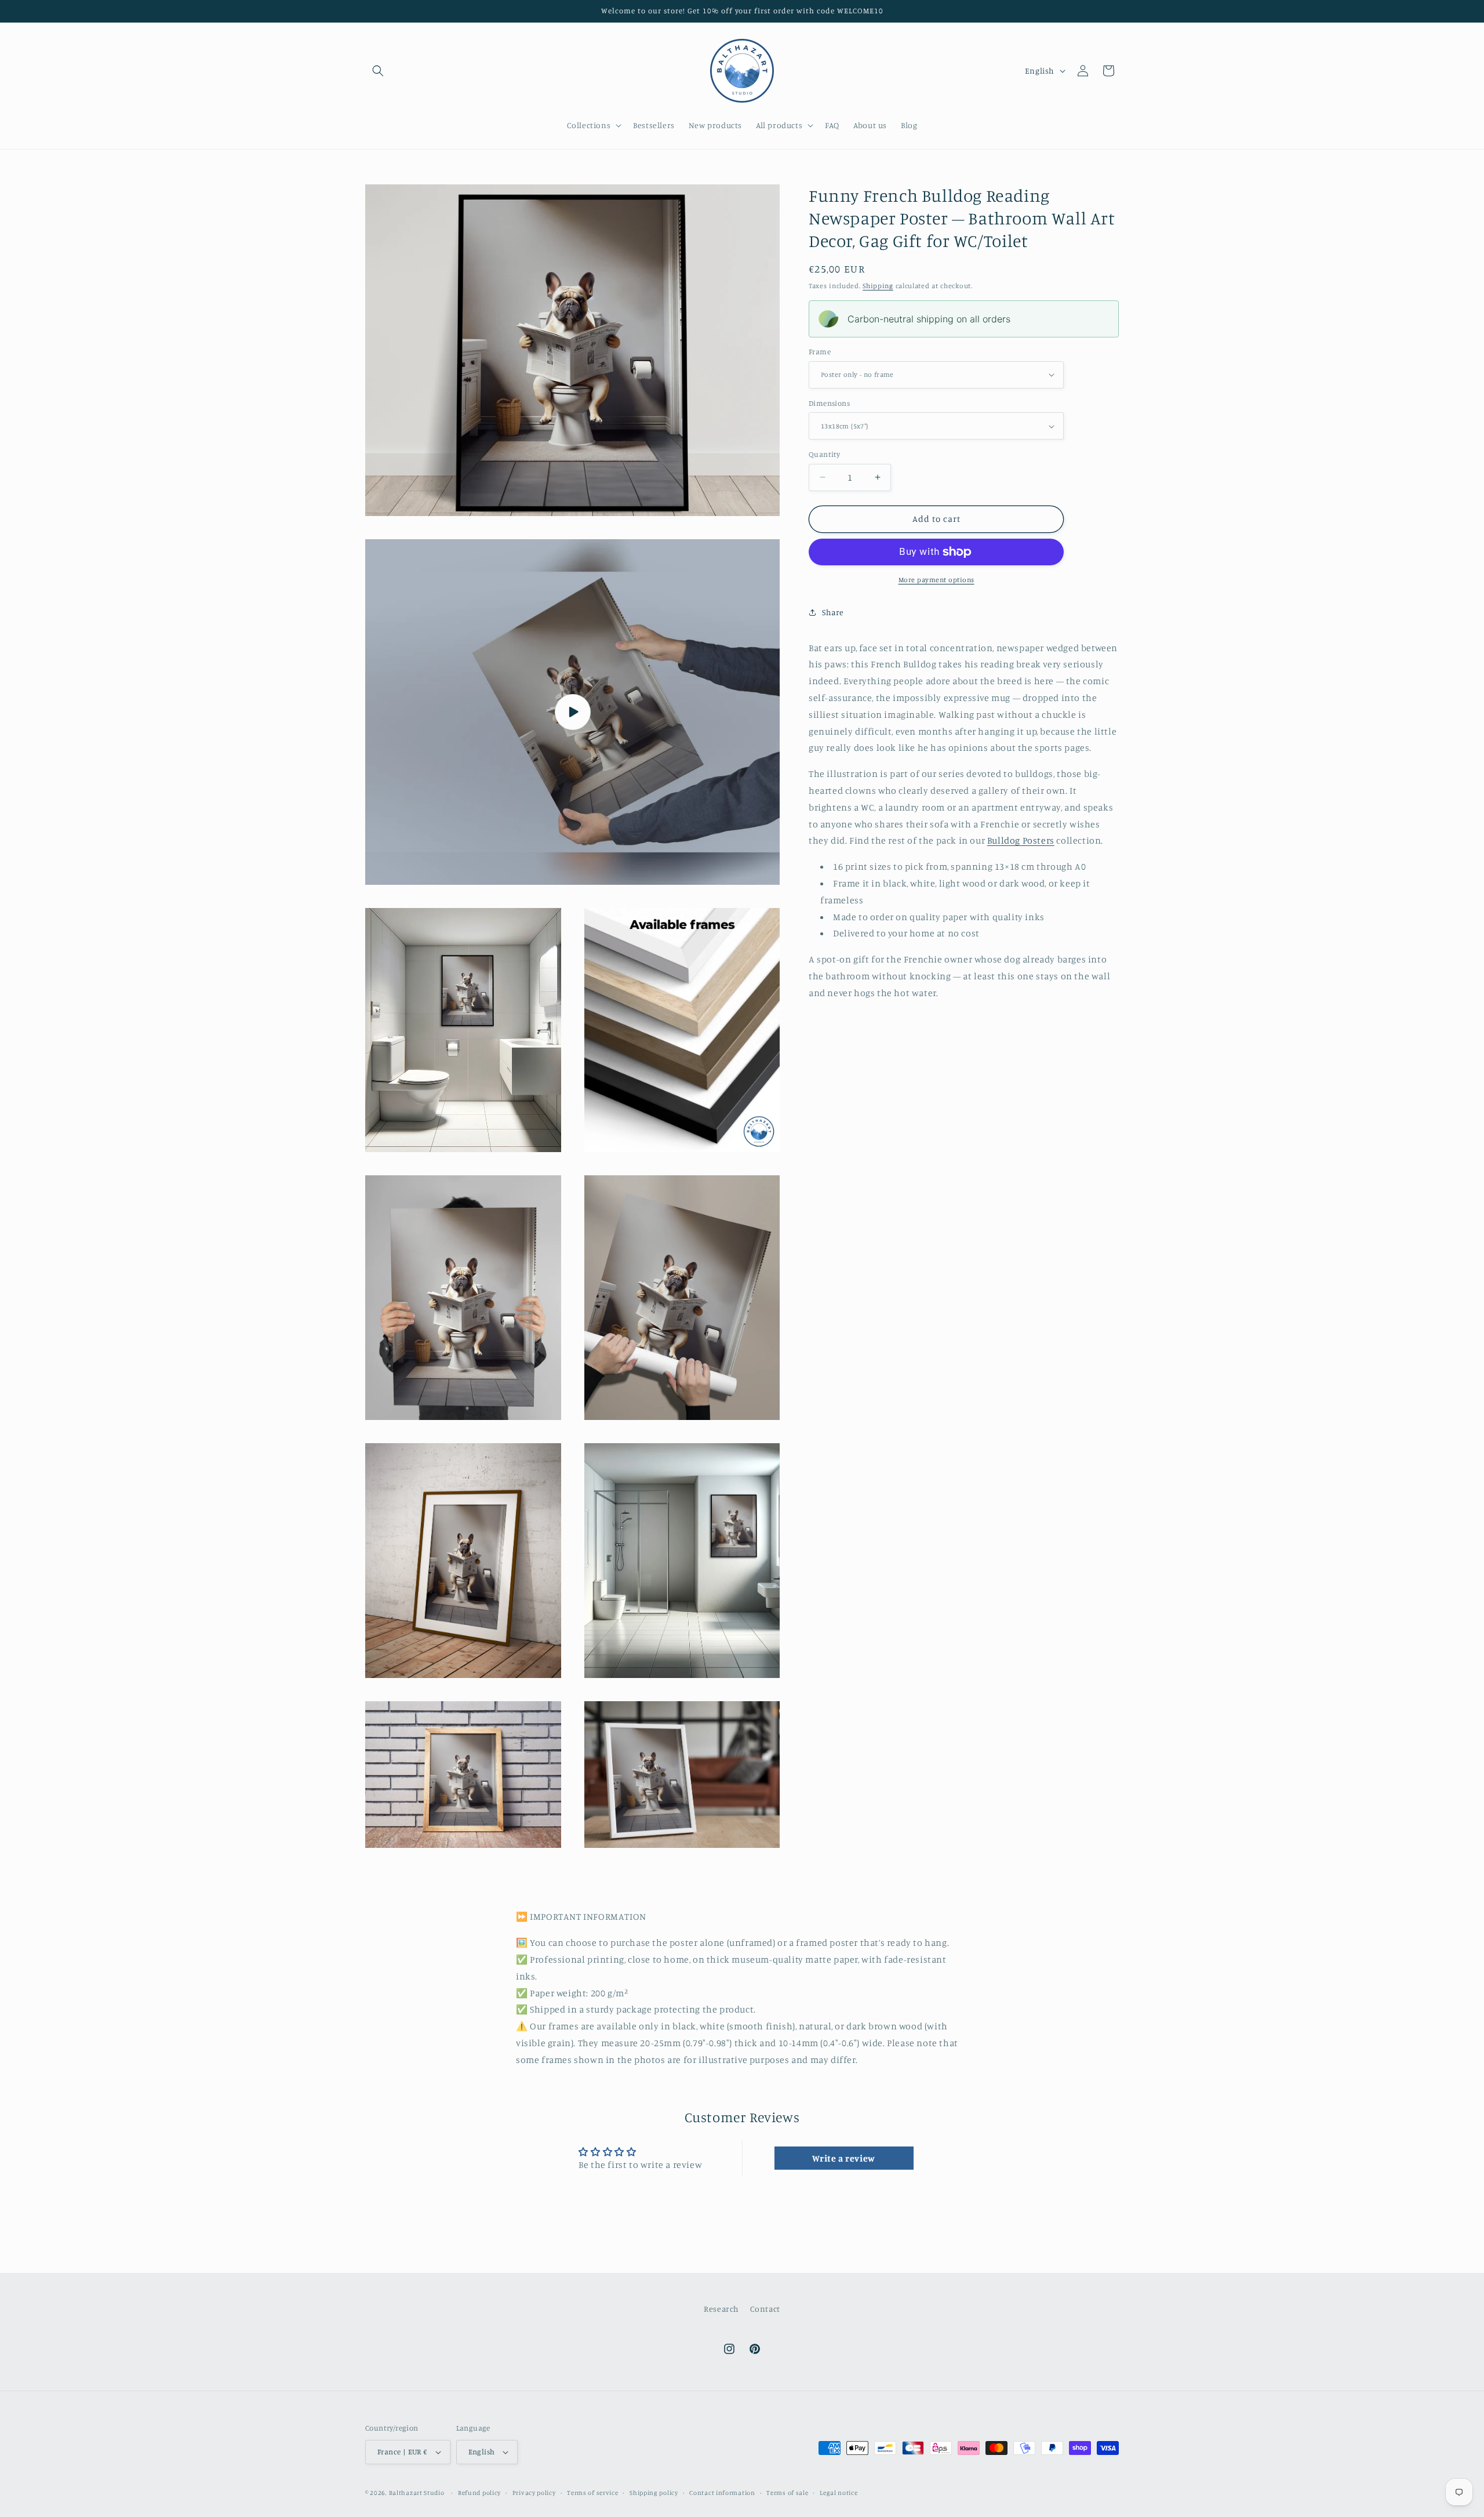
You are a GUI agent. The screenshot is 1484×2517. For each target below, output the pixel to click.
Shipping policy (654, 2493)
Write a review (843, 2158)
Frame (820, 351)
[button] (378, 71)
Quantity (824, 454)
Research (721, 2309)
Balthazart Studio (417, 2493)
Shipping (878, 286)
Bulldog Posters (1021, 840)
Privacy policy (534, 2493)
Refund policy (479, 2493)
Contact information (722, 2493)
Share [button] (833, 612)
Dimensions (829, 403)
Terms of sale (787, 2493)
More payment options (936, 580)
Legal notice (839, 2493)
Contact (765, 2309)
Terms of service (592, 2493)
